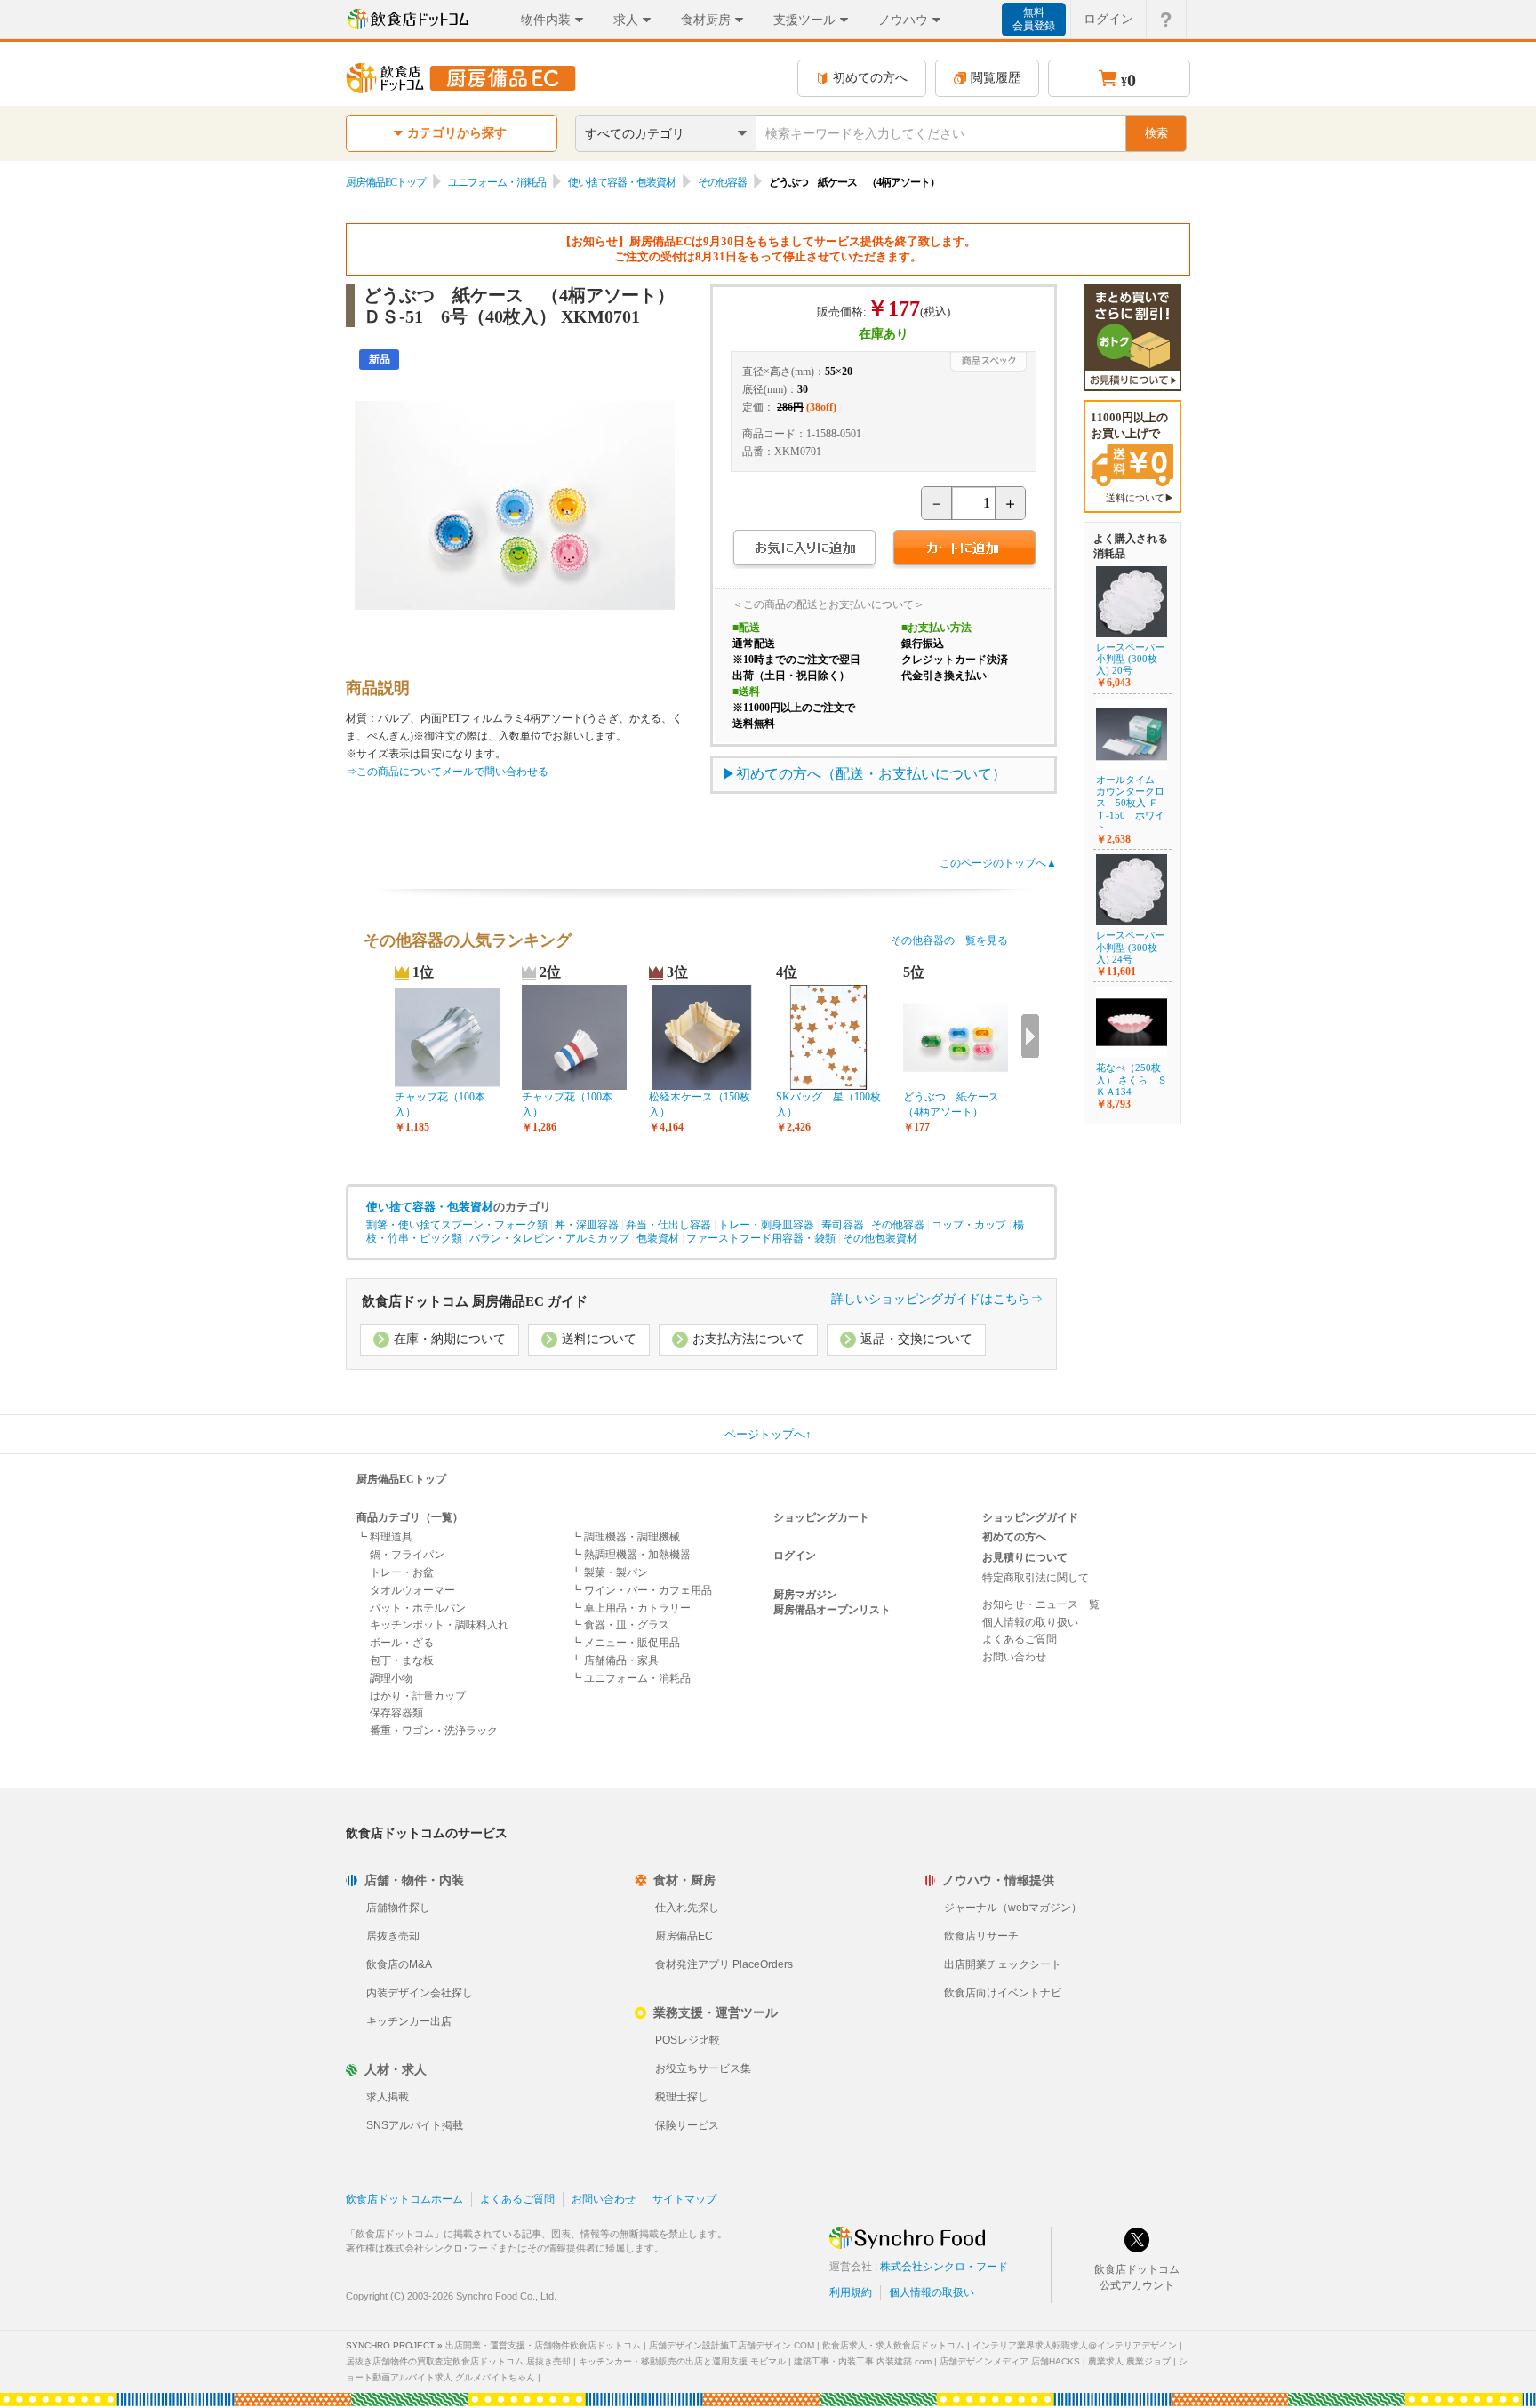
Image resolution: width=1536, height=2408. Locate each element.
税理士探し (682, 2097)
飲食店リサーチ (981, 1936)
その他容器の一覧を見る (949, 940)
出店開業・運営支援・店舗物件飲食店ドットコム (543, 2345)
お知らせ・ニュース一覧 (1041, 1604)
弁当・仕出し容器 (668, 1225)
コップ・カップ (969, 1225)
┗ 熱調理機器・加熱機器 (631, 1555)
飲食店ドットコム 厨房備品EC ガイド (475, 1301)
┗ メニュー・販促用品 (625, 1643)
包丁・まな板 (402, 1660)
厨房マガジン (805, 1595)
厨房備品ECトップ (386, 182)
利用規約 (851, 2292)
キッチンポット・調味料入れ (439, 1625)
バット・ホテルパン (418, 1608)
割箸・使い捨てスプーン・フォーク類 (457, 1225)
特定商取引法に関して (1036, 1578)
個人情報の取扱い (932, 2292)
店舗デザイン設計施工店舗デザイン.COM (732, 2345)
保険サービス (687, 2125)
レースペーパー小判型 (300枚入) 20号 (1130, 659)
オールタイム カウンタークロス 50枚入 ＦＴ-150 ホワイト (1130, 803)
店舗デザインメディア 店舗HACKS (1010, 2361)
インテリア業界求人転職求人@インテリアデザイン (1075, 2345)
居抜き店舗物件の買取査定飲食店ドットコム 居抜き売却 (458, 2361)
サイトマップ (684, 2199)
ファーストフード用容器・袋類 (761, 1238)
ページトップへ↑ (768, 1434)
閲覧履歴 (996, 78)
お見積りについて (1025, 1557)
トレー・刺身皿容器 (766, 1225)
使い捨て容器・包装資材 (622, 182)
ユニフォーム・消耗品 (497, 182)
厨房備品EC (684, 1936)
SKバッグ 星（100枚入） (828, 1104)
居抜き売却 (393, 1936)
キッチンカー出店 (409, 2021)
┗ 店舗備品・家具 (615, 1660)
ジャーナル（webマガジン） (1013, 1908)
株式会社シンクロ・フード (944, 2267)
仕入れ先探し (687, 1908)
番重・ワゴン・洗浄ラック (434, 1731)
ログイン (1108, 19)
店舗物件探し (398, 1908)
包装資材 (658, 1238)
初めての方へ (870, 78)
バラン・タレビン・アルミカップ (549, 1238)
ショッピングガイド (1030, 1517)
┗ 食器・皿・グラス (620, 1625)
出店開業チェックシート (1003, 1964)
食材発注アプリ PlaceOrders (724, 1964)
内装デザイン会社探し (420, 1993)
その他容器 (722, 182)
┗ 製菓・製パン (609, 1572)
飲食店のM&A (399, 1964)
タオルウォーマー (412, 1590)
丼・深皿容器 (587, 1225)
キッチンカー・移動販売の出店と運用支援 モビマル (682, 2361)
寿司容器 (843, 1225)
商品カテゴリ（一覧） (410, 1517)
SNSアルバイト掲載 (415, 2125)
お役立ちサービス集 (703, 2068)
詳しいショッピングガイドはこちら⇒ (937, 1299)
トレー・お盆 (402, 1572)
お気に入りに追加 (804, 550)
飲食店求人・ (893, 2345)
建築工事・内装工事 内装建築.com (863, 2361)
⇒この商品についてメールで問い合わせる (447, 772)
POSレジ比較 (688, 2040)
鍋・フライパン (407, 1555)
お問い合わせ (1014, 1657)
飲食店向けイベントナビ (1003, 1993)
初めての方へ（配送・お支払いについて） (871, 774)
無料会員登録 (1034, 19)
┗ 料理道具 (384, 1537)
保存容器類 (396, 1713)
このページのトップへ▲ (998, 863)
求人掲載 (388, 2097)
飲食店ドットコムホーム (404, 2199)
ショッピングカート (821, 1517)
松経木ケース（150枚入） (700, 1104)
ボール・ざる (402, 1643)
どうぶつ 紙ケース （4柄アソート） (956, 1104)
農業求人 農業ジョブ (1129, 2361)
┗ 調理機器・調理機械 (625, 1537)
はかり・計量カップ (418, 1696)
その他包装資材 (880, 1238)
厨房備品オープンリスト (832, 1610)
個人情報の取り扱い (1030, 1622)
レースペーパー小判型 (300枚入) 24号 (1130, 947)
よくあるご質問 (1020, 1639)
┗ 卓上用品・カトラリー (631, 1608)
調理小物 (391, 1678)
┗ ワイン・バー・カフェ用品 (641, 1590)
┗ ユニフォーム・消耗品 (631, 1678)
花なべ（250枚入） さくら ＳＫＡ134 (1132, 1079)
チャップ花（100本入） (440, 1104)
